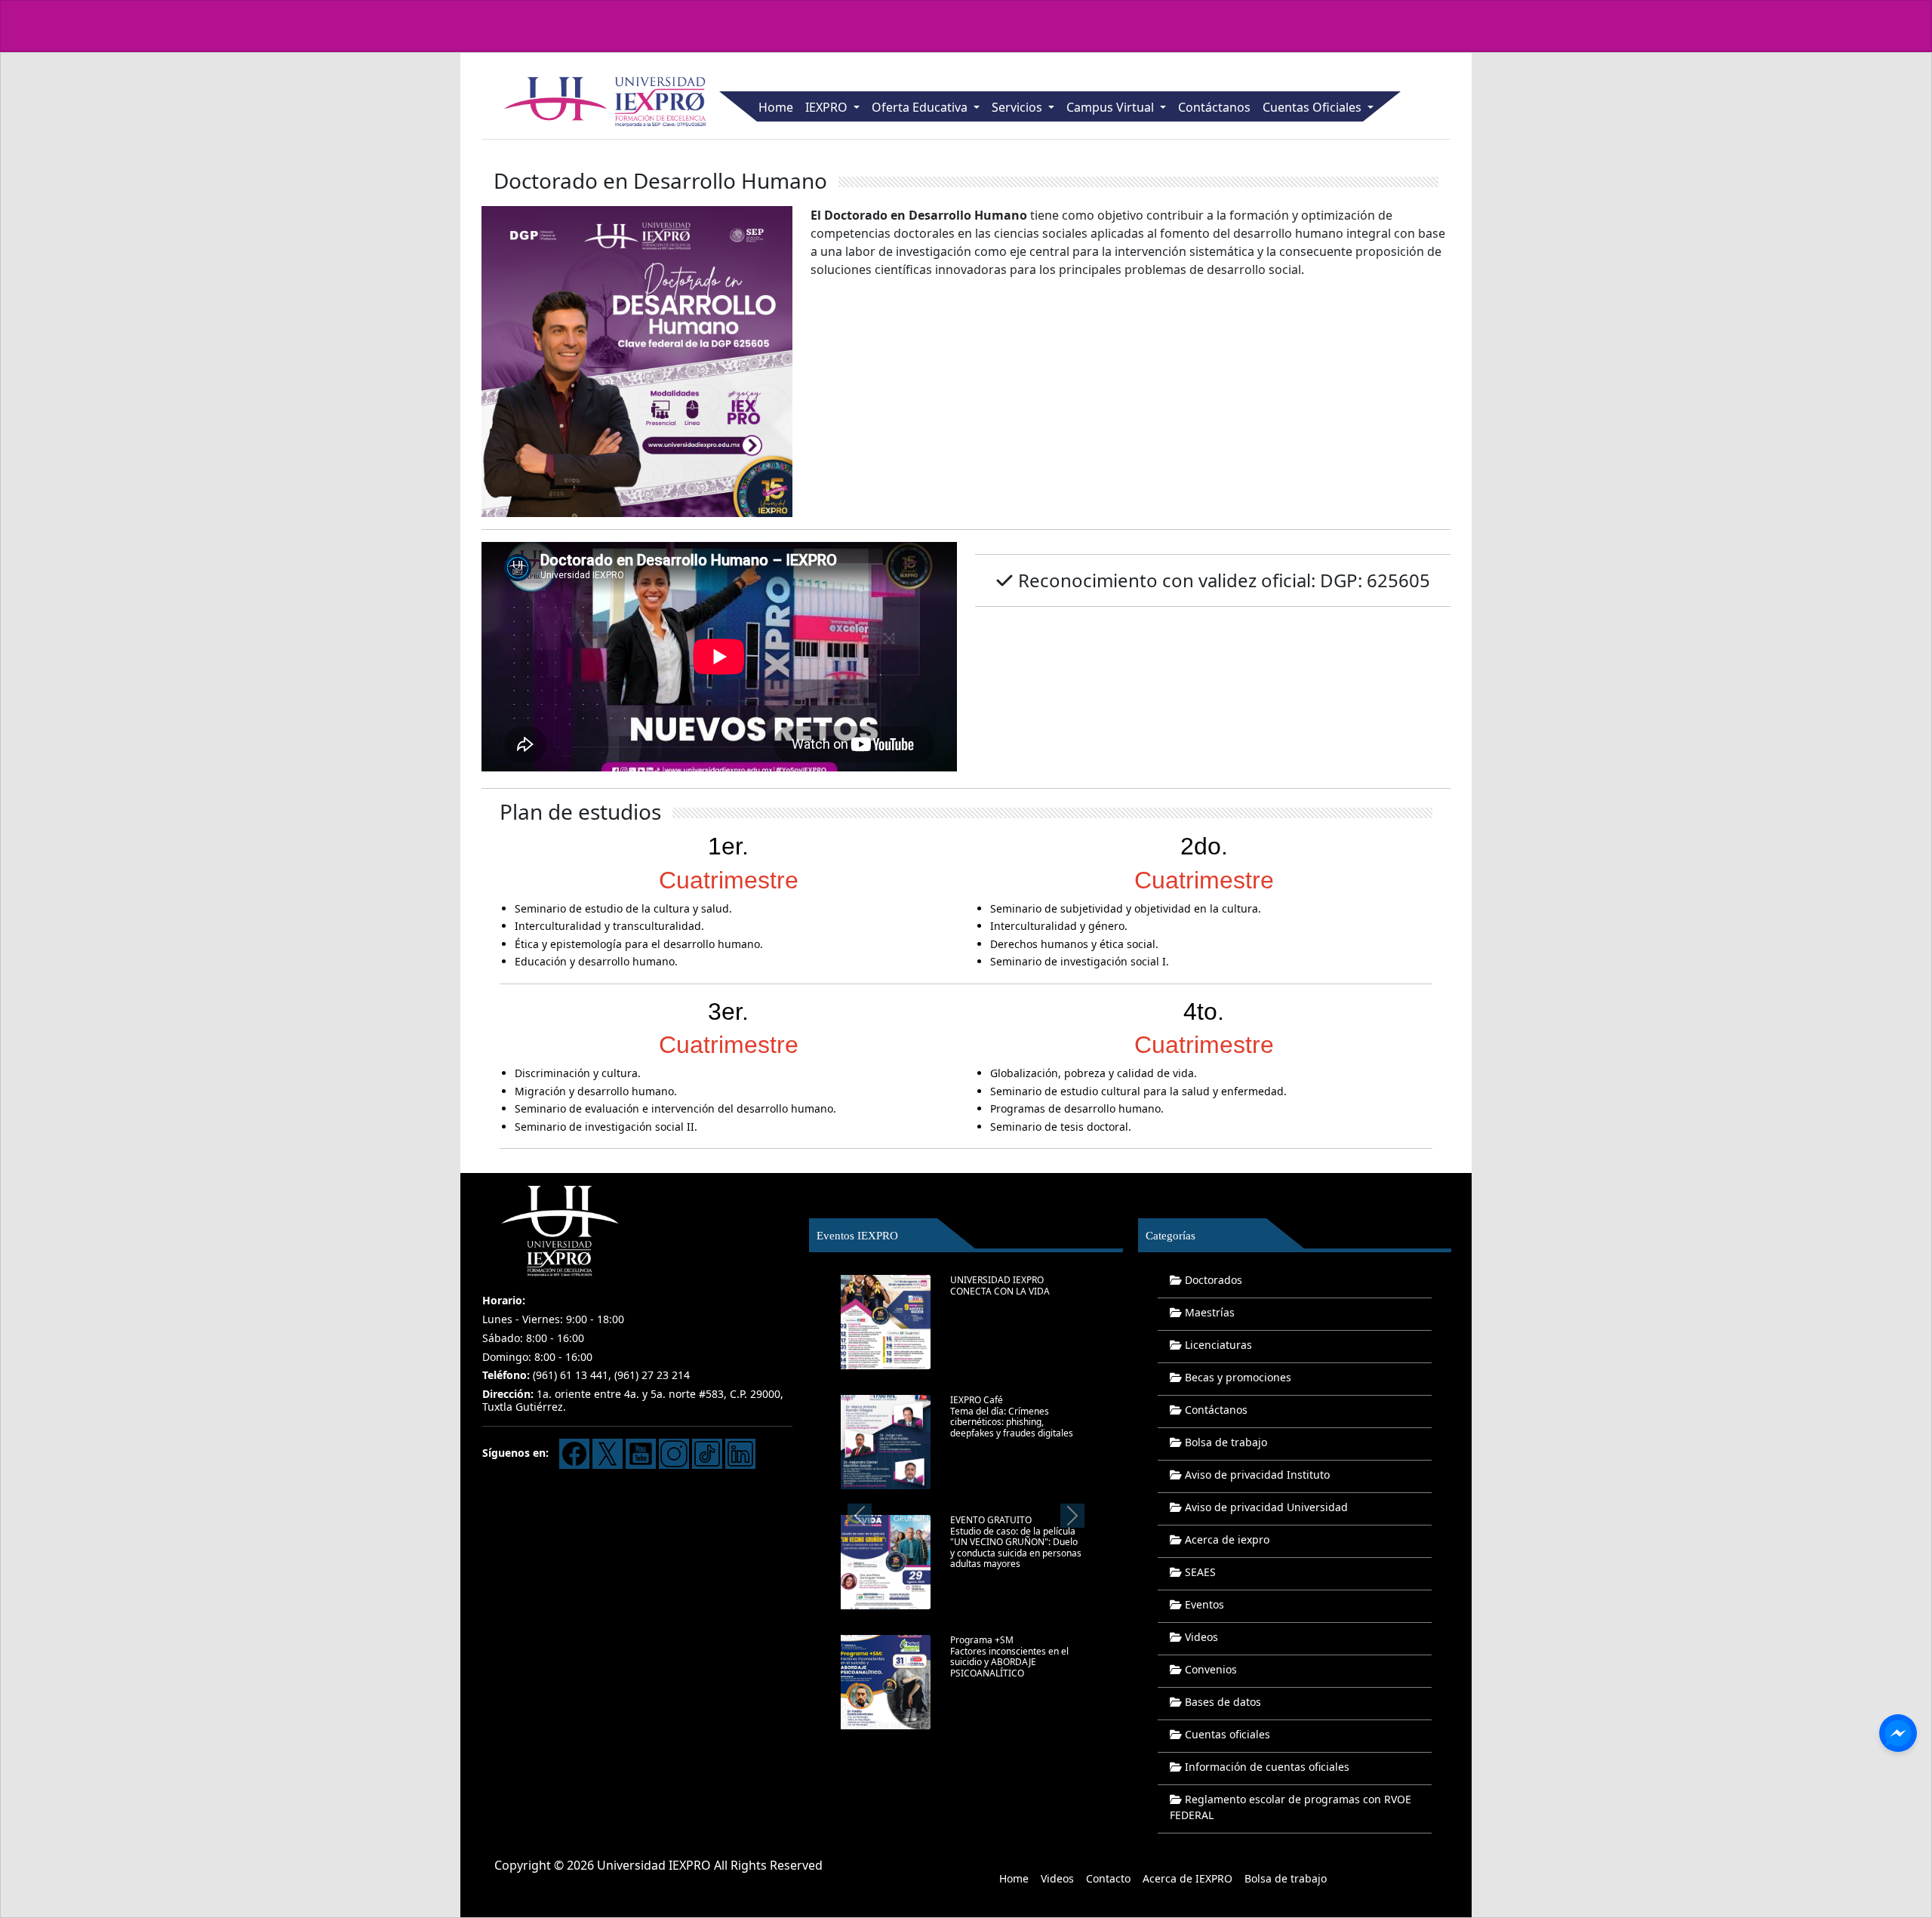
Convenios (1209, 1669)
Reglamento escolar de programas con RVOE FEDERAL (1291, 1807)
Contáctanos (1214, 107)
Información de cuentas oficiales (1266, 1767)
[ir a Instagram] (674, 1453)
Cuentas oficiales (1226, 1734)
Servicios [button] (1018, 107)
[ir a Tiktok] (707, 1453)
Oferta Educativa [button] (921, 107)
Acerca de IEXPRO (1188, 1878)
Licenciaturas (1217, 1345)
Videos (1200, 1637)
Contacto (1108, 1878)
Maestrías (1208, 1312)
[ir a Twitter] (608, 1453)
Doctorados (1212, 1280)
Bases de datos (1221, 1702)
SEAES (1199, 1572)
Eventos (1203, 1604)
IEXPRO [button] (828, 107)
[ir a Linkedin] (740, 1453)
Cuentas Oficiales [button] (1314, 107)
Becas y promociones (1237, 1377)
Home (776, 107)
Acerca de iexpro (1226, 1539)
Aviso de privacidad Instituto (1256, 1475)
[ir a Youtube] (641, 1453)
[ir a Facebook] (574, 1453)
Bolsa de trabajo (1224, 1442)
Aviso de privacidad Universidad (1265, 1507)
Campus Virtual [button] (1112, 107)
